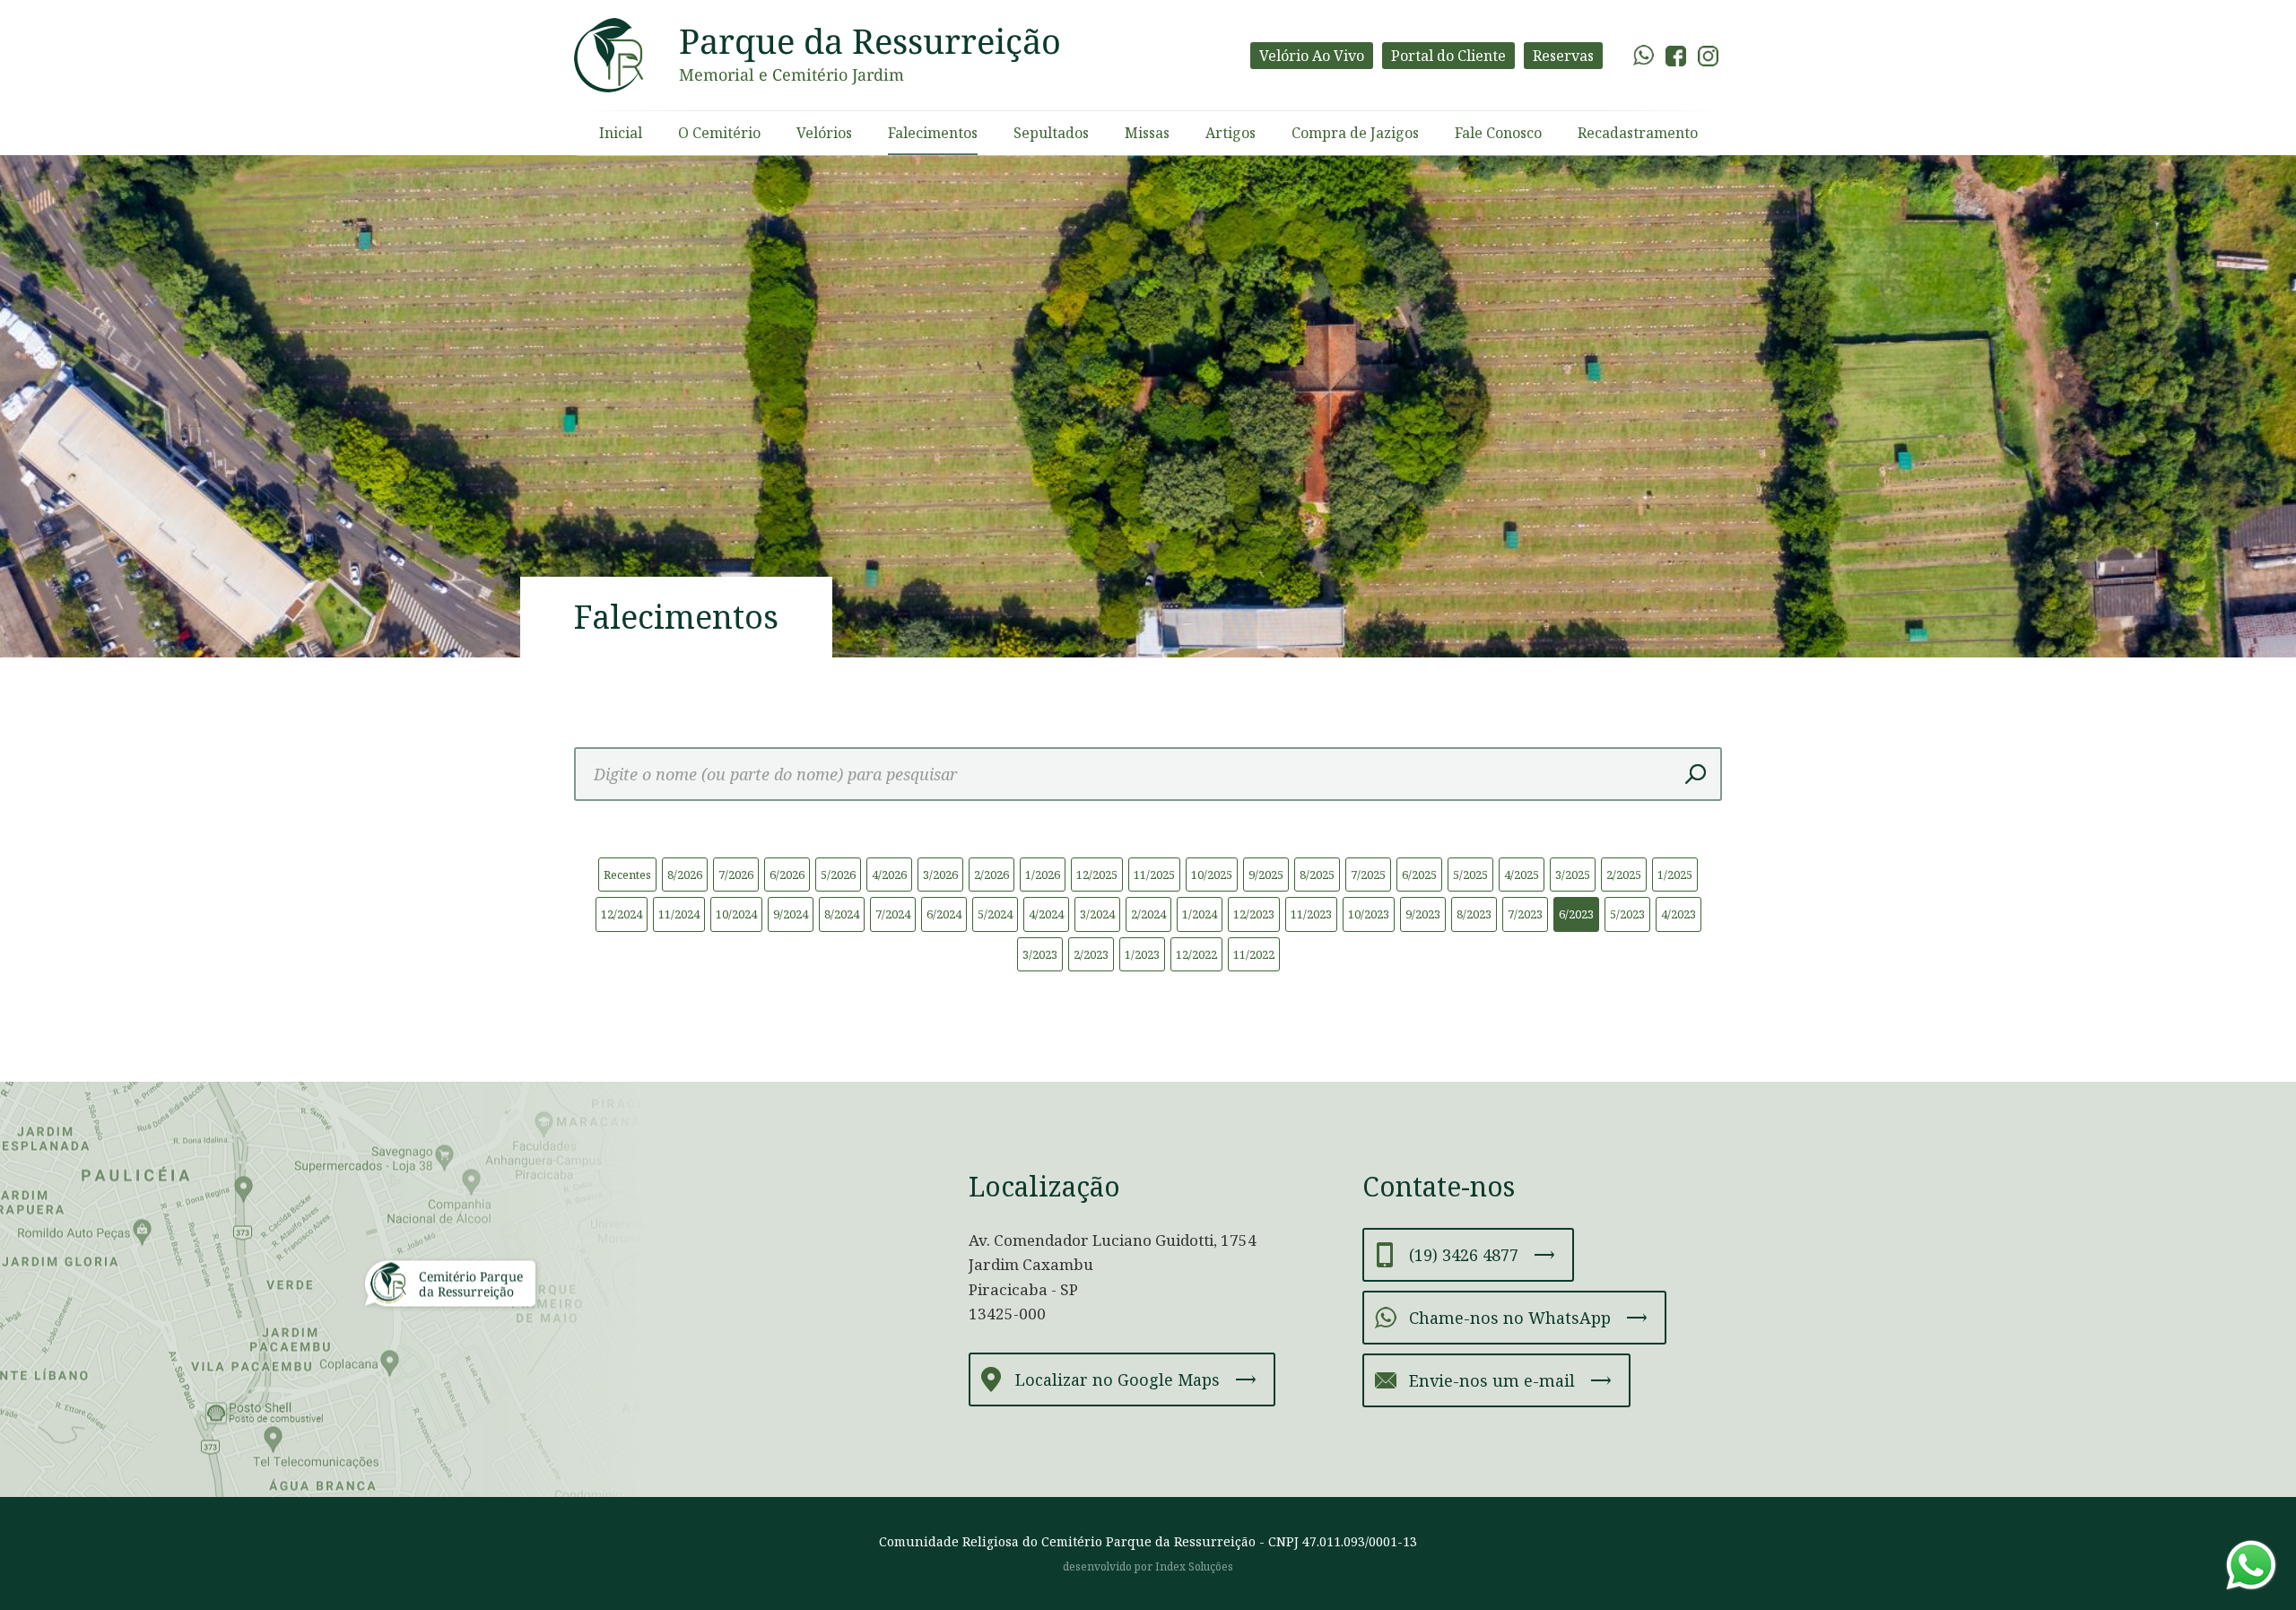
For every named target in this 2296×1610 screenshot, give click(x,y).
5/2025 (1470, 875)
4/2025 (1522, 875)
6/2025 (1419, 875)
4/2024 (1046, 914)
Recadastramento (1638, 133)
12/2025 (1097, 875)
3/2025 (1573, 875)
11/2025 (1154, 875)
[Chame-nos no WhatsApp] (2251, 1565)
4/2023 (1679, 914)
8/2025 (1317, 875)
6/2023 (1576, 914)
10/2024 (736, 914)
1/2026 (1043, 875)
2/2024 (1148, 914)
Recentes (627, 875)
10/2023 (1369, 914)
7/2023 (1525, 914)
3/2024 (1097, 914)
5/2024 (995, 914)
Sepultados (1051, 133)
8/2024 (842, 914)
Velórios (824, 133)
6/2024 (944, 914)
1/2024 (1200, 914)
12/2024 (622, 914)
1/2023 (1142, 954)
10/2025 (1212, 875)
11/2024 (679, 914)
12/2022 (1196, 954)
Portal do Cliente (1448, 56)
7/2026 (736, 875)
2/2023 (1091, 954)
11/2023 (1311, 914)
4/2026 (889, 875)
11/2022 (1254, 954)
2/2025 (1624, 875)
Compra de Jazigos (1355, 133)
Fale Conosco (1498, 133)
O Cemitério (719, 133)
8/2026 (685, 875)
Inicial (621, 133)
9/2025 (1266, 875)
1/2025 (1675, 875)
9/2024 (791, 914)
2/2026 (991, 875)
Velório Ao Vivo (1312, 56)
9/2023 (1423, 914)
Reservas (1563, 56)
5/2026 (838, 875)
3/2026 (940, 875)
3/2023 (1040, 954)
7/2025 (1368, 875)
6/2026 (787, 875)
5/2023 (1627, 914)
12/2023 (1254, 914)
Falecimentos (933, 133)
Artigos (1231, 133)
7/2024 (893, 914)
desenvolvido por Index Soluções (1148, 1566)
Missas (1147, 133)
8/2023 (1474, 914)
